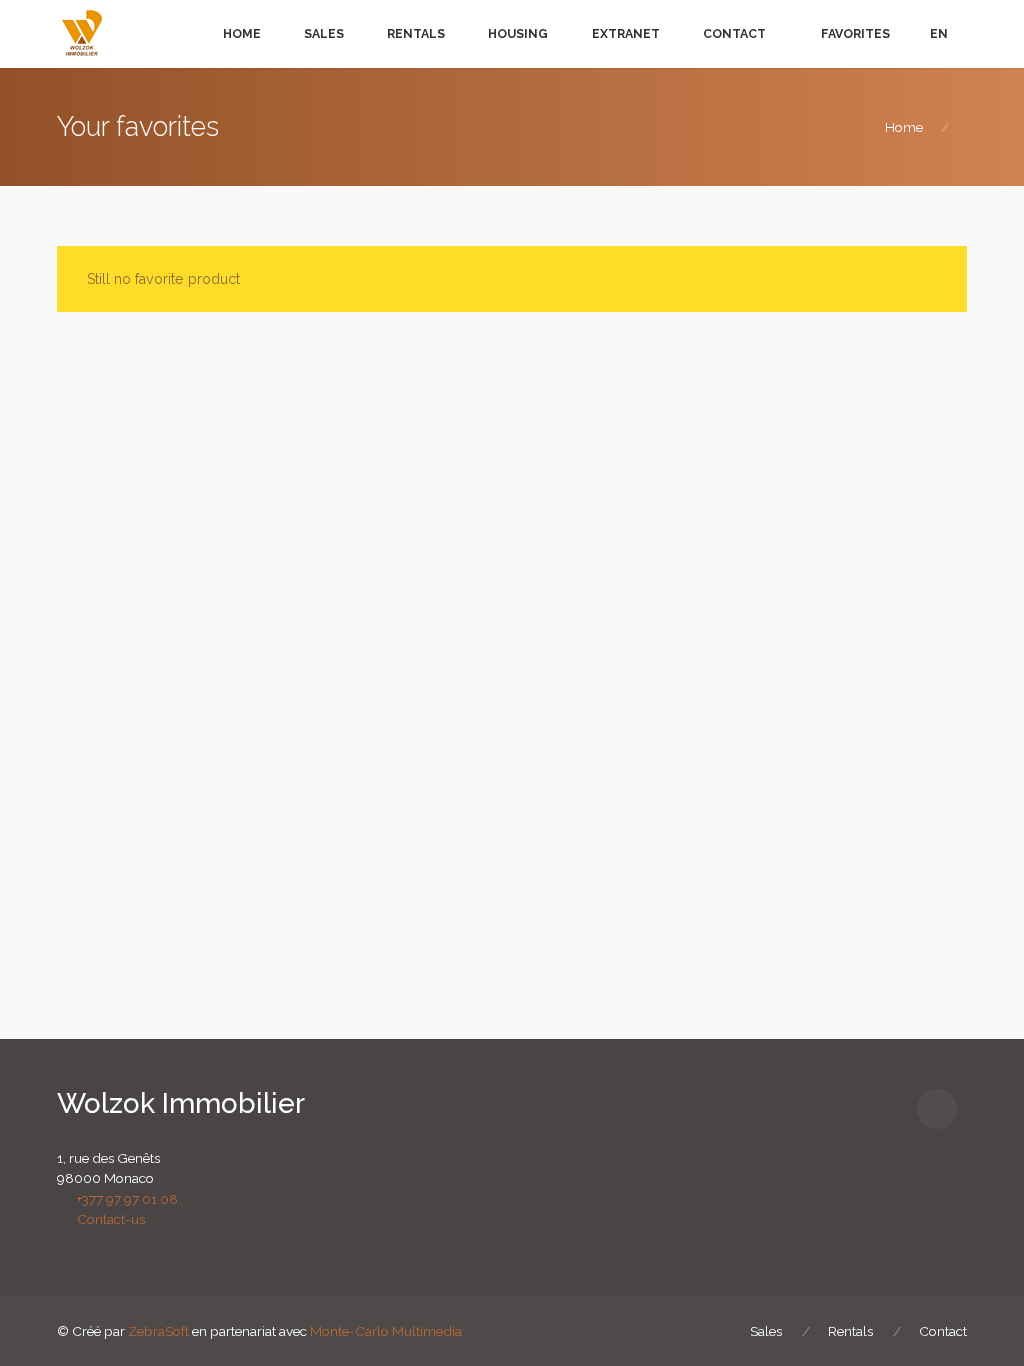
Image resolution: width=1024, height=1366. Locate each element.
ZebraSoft (158, 1331)
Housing (518, 33)
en (939, 33)
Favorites (854, 33)
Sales (324, 33)
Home (242, 33)
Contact (734, 33)
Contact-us (106, 1219)
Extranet (626, 33)
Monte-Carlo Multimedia (386, 1331)
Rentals (416, 33)
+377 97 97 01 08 (123, 1199)
